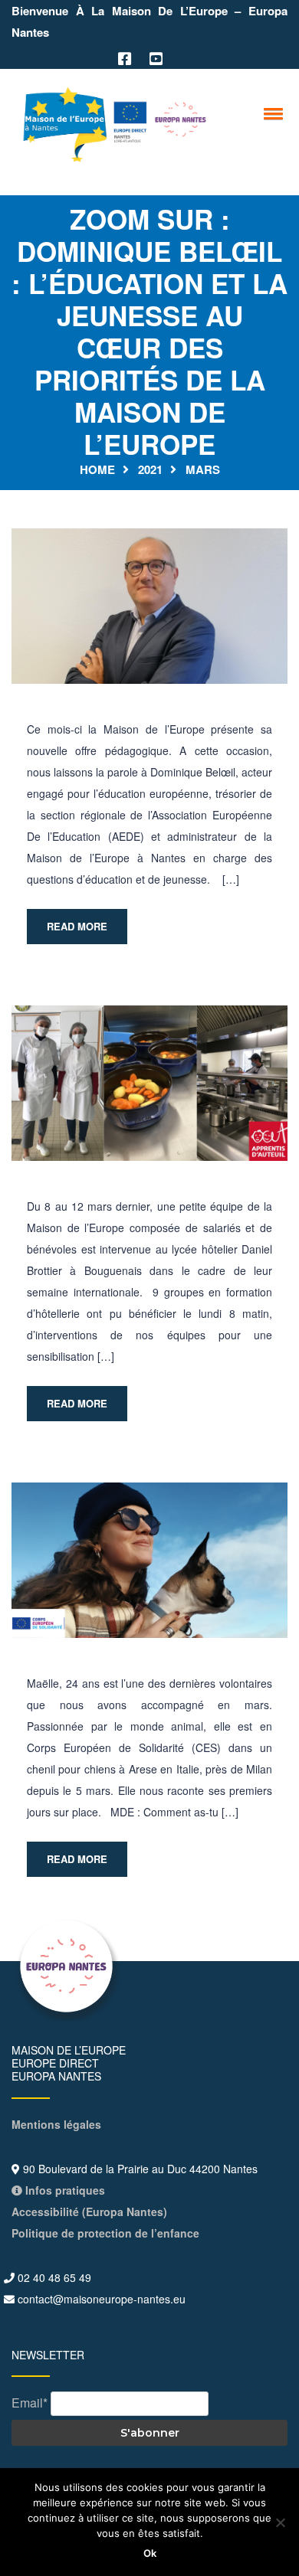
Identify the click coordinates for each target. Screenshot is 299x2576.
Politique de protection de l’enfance (105, 2233)
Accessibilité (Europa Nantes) (89, 2212)
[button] (271, 113)
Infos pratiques (64, 2190)
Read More (77, 926)
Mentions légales (56, 2124)
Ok (150, 2553)
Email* (30, 2403)
